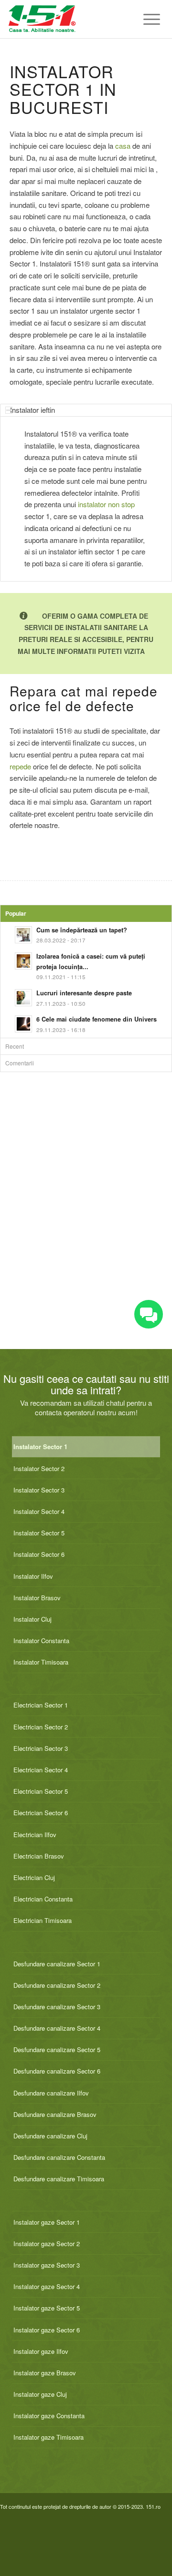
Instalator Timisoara (41, 1662)
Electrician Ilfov (35, 1835)
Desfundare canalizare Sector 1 (57, 1964)
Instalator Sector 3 (39, 1490)
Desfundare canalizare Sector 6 (57, 2071)
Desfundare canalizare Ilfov (51, 2093)
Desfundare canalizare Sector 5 (57, 2050)
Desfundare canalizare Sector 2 (57, 1985)
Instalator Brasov (37, 1598)
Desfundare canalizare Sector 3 (57, 2007)
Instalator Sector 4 (39, 1511)
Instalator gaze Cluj (40, 2394)
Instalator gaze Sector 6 (47, 2330)
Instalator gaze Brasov (45, 2373)
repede (20, 766)
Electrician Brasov (39, 1856)
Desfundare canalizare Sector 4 (57, 2028)
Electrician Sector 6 (41, 1813)
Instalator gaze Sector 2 (47, 2244)
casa (123, 146)
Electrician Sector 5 (41, 1791)
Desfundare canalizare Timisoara (59, 2179)
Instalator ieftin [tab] (32, 410)
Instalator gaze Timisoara (48, 2437)
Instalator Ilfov (33, 1576)
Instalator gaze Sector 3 (47, 2265)
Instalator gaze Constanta (49, 2416)
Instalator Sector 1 (40, 1446)
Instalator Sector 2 (39, 1468)
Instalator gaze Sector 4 (47, 2286)
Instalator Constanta (41, 1641)
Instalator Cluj (32, 1619)
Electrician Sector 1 (41, 1705)
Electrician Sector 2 (41, 1727)
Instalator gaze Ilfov (41, 2351)
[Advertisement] (86, 1221)
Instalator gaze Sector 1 (47, 2222)
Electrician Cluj (34, 1877)
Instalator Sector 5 (39, 1533)
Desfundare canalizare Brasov (55, 2114)
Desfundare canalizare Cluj (50, 2136)
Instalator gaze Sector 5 (47, 2308)
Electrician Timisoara (43, 1920)
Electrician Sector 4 (41, 1770)
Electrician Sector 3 (41, 1748)
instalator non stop (106, 504)
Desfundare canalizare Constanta (59, 2157)
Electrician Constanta (43, 1899)
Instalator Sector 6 (39, 1554)
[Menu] (147, 19)
